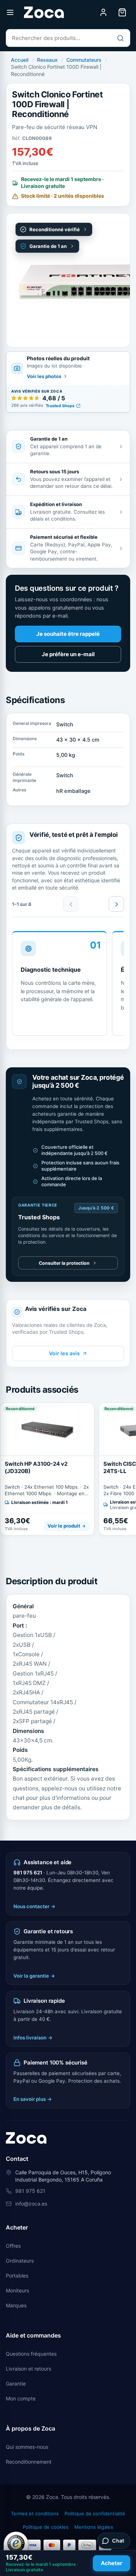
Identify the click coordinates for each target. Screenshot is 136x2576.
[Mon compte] (103, 12)
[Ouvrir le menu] (10, 12)
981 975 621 (28, 1873)
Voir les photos (44, 376)
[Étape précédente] (71, 904)
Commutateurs (84, 60)
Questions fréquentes (31, 2354)
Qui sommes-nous (27, 2447)
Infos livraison (33, 2038)
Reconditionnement (29, 2462)
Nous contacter (34, 1906)
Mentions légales (94, 2527)
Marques (16, 2305)
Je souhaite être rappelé (68, 634)
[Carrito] (122, 12)
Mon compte (21, 2398)
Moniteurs (17, 2290)
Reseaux (47, 60)
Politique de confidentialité (95, 2513)
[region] (68, 986)
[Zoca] (44, 12)
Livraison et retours (28, 2369)
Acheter (112, 2563)
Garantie (16, 2384)
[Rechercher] (120, 38)
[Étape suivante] (116, 904)
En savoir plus (33, 2099)
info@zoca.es (31, 2204)
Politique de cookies (46, 2527)
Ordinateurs (20, 2261)
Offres (13, 2246)
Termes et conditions (35, 2513)
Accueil (20, 60)
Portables (17, 2276)
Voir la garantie (34, 1976)
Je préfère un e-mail (68, 654)
